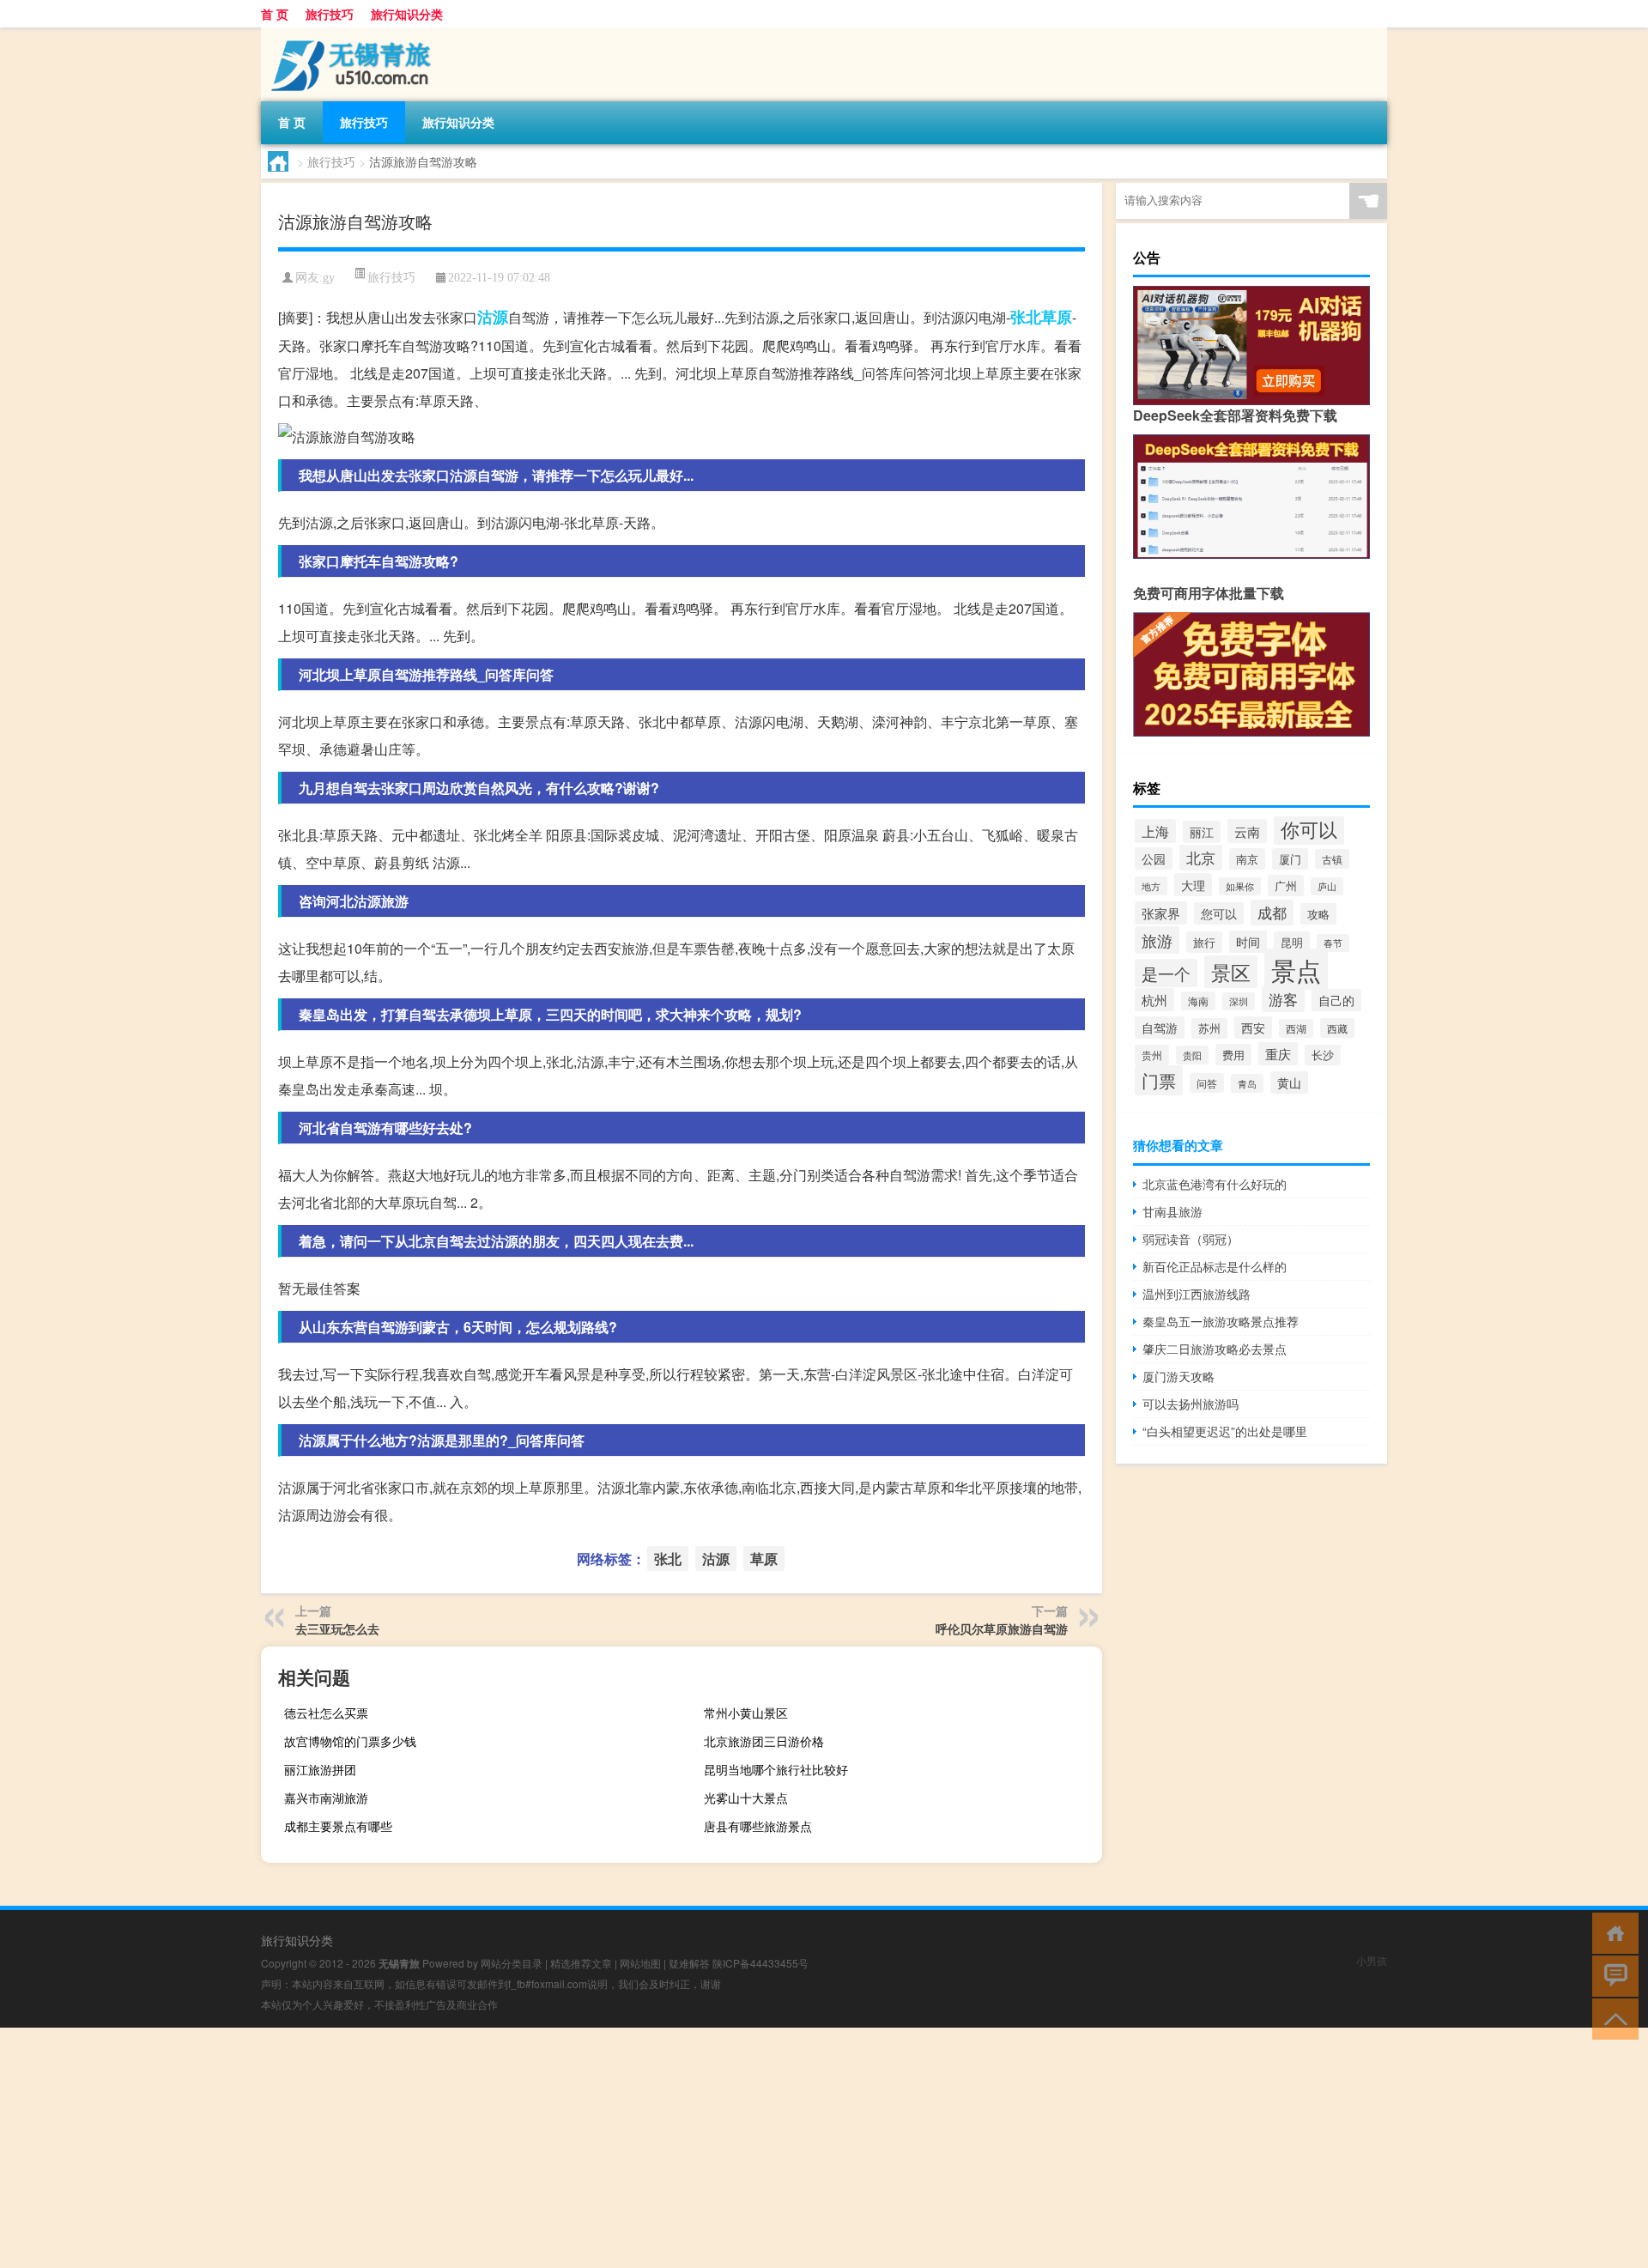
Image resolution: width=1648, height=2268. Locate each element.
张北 (1026, 317)
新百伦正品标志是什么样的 (1215, 1266)
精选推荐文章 (581, 1963)
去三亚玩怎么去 (337, 1628)
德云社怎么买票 (326, 1713)
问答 (1207, 1083)
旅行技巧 (330, 14)
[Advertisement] (515, 2148)
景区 (1231, 972)
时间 (1248, 942)
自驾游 (1160, 1028)
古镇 (1332, 859)
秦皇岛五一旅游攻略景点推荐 (1221, 1321)
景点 (1296, 969)
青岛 (1247, 1083)
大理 (1193, 885)
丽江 (1202, 832)
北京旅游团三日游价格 (764, 1741)
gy (329, 278)
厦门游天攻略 (1178, 1376)
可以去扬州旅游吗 (1191, 1404)
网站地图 (640, 1963)
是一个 (1166, 973)
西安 (1253, 1028)
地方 (1151, 886)
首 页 (275, 14)
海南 (1198, 1001)
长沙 (1323, 1055)
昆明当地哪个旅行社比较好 (776, 1769)
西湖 (1296, 1028)
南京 (1247, 859)
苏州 (1209, 1028)
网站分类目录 (512, 1963)
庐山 (1327, 886)
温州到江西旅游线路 (1197, 1294)
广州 (1286, 885)
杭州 (1154, 1000)
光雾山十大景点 (746, 1798)
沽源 (493, 317)
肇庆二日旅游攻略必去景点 (1215, 1349)
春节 (1333, 943)
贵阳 (1192, 1055)
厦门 (1290, 859)
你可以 (1309, 829)
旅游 (1157, 940)
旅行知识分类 (407, 14)
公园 (1154, 858)
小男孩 (1372, 1960)
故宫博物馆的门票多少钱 (350, 1741)
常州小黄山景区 (746, 1713)
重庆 (1278, 1054)
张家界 (1161, 913)
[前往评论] (1612, 1975)
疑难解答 (689, 1963)
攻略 (1318, 914)
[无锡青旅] (351, 33)
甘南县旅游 (1172, 1211)
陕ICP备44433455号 (760, 1963)
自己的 (1336, 1000)
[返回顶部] (1612, 2018)
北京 (1201, 858)
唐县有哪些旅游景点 (758, 1826)
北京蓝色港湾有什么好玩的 (1215, 1184)
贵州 (1152, 1055)
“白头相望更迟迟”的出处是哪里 (1225, 1431)
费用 (1233, 1055)
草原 (1057, 317)
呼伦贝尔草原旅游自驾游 (1002, 1628)
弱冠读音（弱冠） (1191, 1239)
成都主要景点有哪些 (338, 1826)
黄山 (1289, 1082)
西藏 (1337, 1028)
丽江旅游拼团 (320, 1769)
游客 (1283, 999)
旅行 (1204, 942)
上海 (1155, 831)
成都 (1272, 913)
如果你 (1240, 886)
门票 (1159, 1080)
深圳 (1239, 1001)
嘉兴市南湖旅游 (326, 1798)
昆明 (1292, 942)
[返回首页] (1612, 1932)
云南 (1247, 831)
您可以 (1219, 913)
